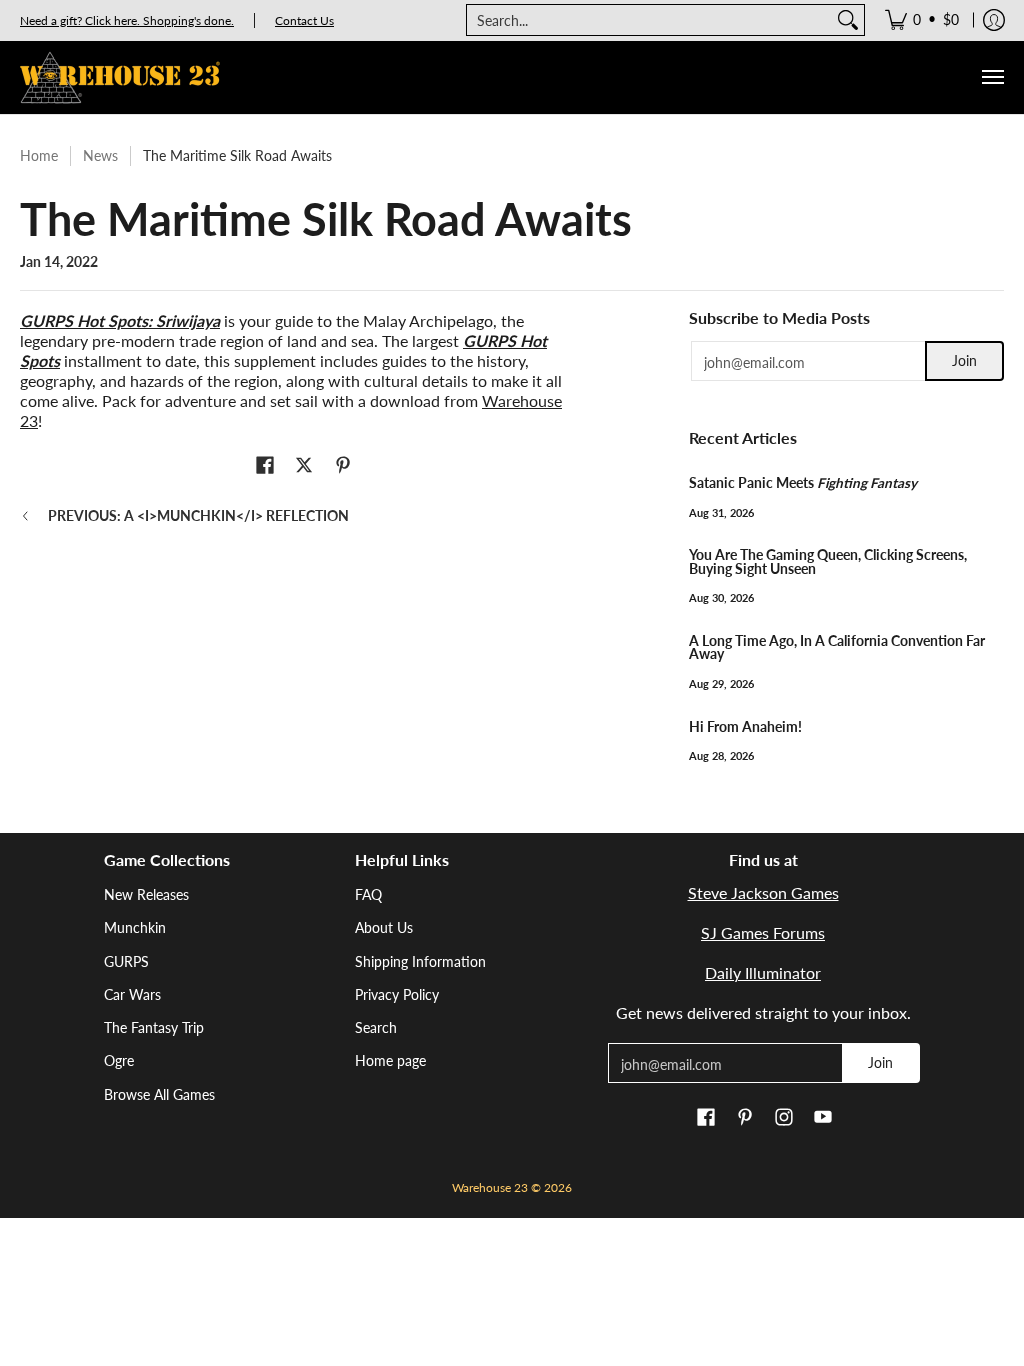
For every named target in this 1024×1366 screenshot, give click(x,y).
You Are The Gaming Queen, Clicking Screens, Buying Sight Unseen (828, 562)
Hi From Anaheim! (745, 727)
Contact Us (304, 20)
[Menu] (992, 77)
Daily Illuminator (763, 972)
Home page (390, 1060)
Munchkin (135, 927)
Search (376, 1027)
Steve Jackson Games (763, 892)
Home (39, 155)
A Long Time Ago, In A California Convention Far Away (837, 648)
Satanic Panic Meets (803, 483)
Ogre (119, 1060)
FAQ (368, 894)
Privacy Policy (397, 994)
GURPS (126, 961)
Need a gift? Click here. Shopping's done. (127, 20)
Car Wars (132, 994)
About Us (384, 927)
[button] (265, 466)
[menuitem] (922, 20)
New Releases (146, 894)
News (100, 155)
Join (964, 360)
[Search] (848, 20)
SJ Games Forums (763, 932)
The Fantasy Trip (154, 1027)
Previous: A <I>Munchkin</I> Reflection (198, 515)
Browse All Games (159, 1094)
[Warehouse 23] (120, 77)
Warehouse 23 (490, 1187)
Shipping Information (420, 961)
